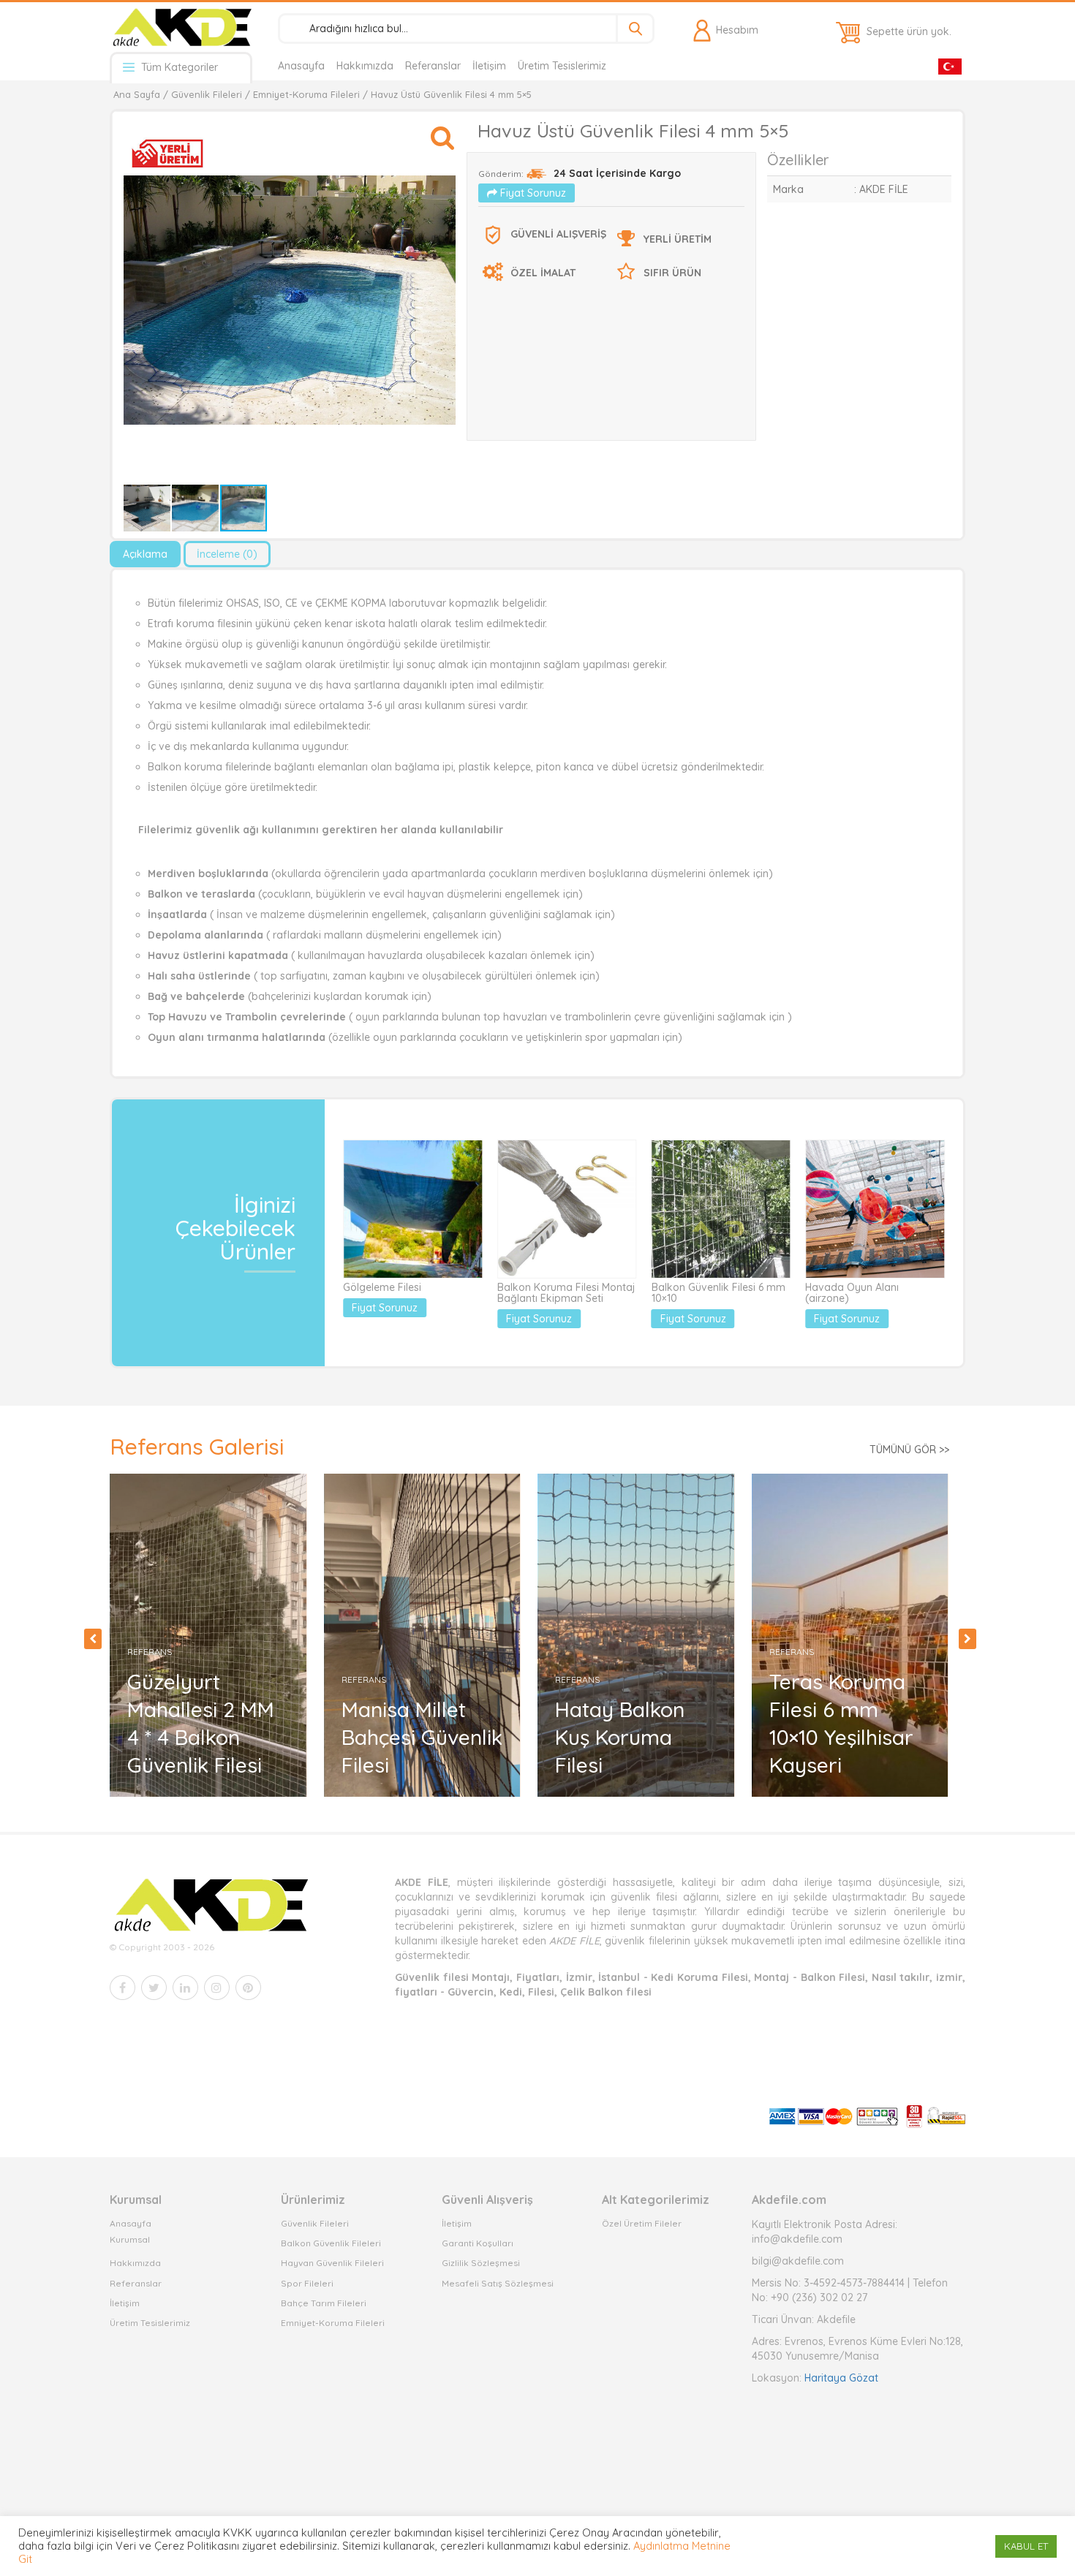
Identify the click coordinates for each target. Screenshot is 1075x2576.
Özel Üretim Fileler (642, 2223)
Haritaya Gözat (841, 2378)
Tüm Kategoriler (178, 67)
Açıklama (145, 554)
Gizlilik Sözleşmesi (481, 2263)
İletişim (489, 66)
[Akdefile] (181, 27)
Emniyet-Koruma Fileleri (306, 94)
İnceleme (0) (227, 554)
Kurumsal (130, 2239)
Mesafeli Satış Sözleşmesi (498, 2283)
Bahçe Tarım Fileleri (324, 2303)
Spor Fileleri (307, 2283)
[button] (442, 131)
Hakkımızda (365, 66)
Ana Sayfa (137, 94)
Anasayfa (301, 66)
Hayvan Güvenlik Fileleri (332, 2263)
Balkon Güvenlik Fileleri (331, 2243)
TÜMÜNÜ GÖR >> (909, 1450)
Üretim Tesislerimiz (562, 66)
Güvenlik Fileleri (207, 94)
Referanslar (433, 66)
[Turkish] (950, 65)
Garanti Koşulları (478, 2243)
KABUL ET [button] (1026, 2546)
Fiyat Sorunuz (532, 193)
